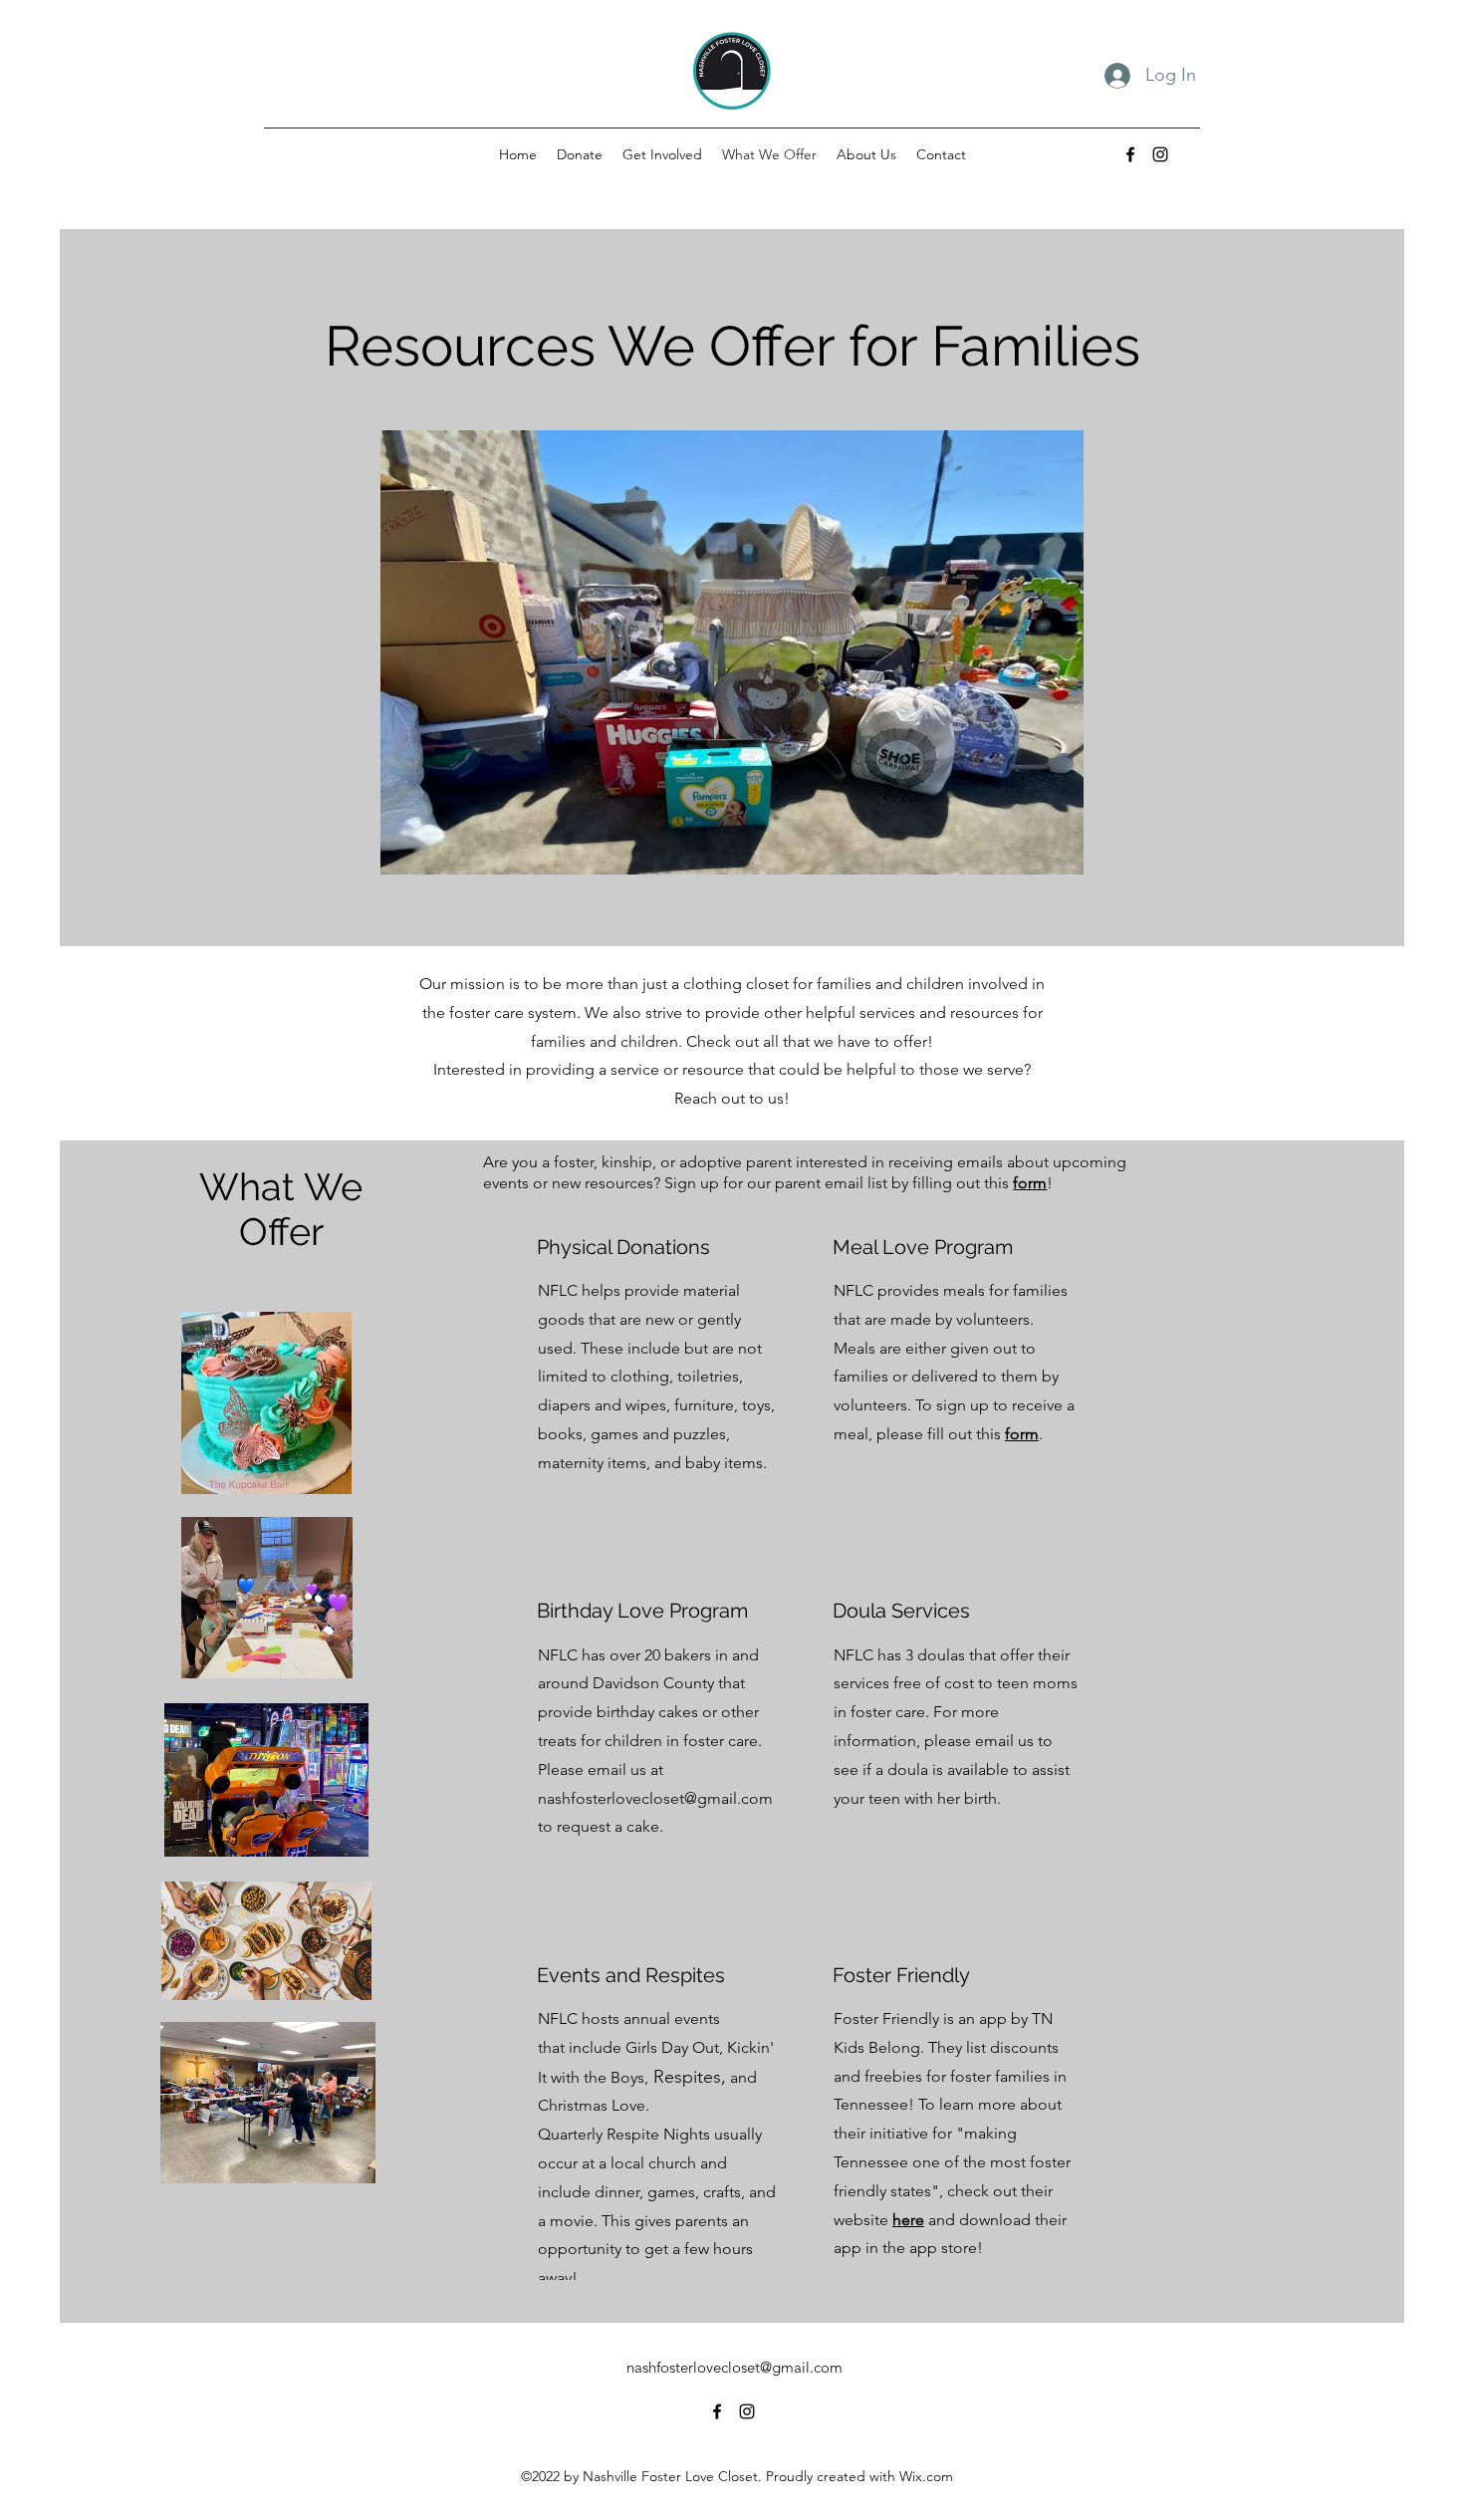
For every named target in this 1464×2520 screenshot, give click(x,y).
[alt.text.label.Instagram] (1160, 154)
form (1030, 1183)
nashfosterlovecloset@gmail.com (655, 1798)
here (908, 2220)
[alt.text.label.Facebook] (1130, 154)
